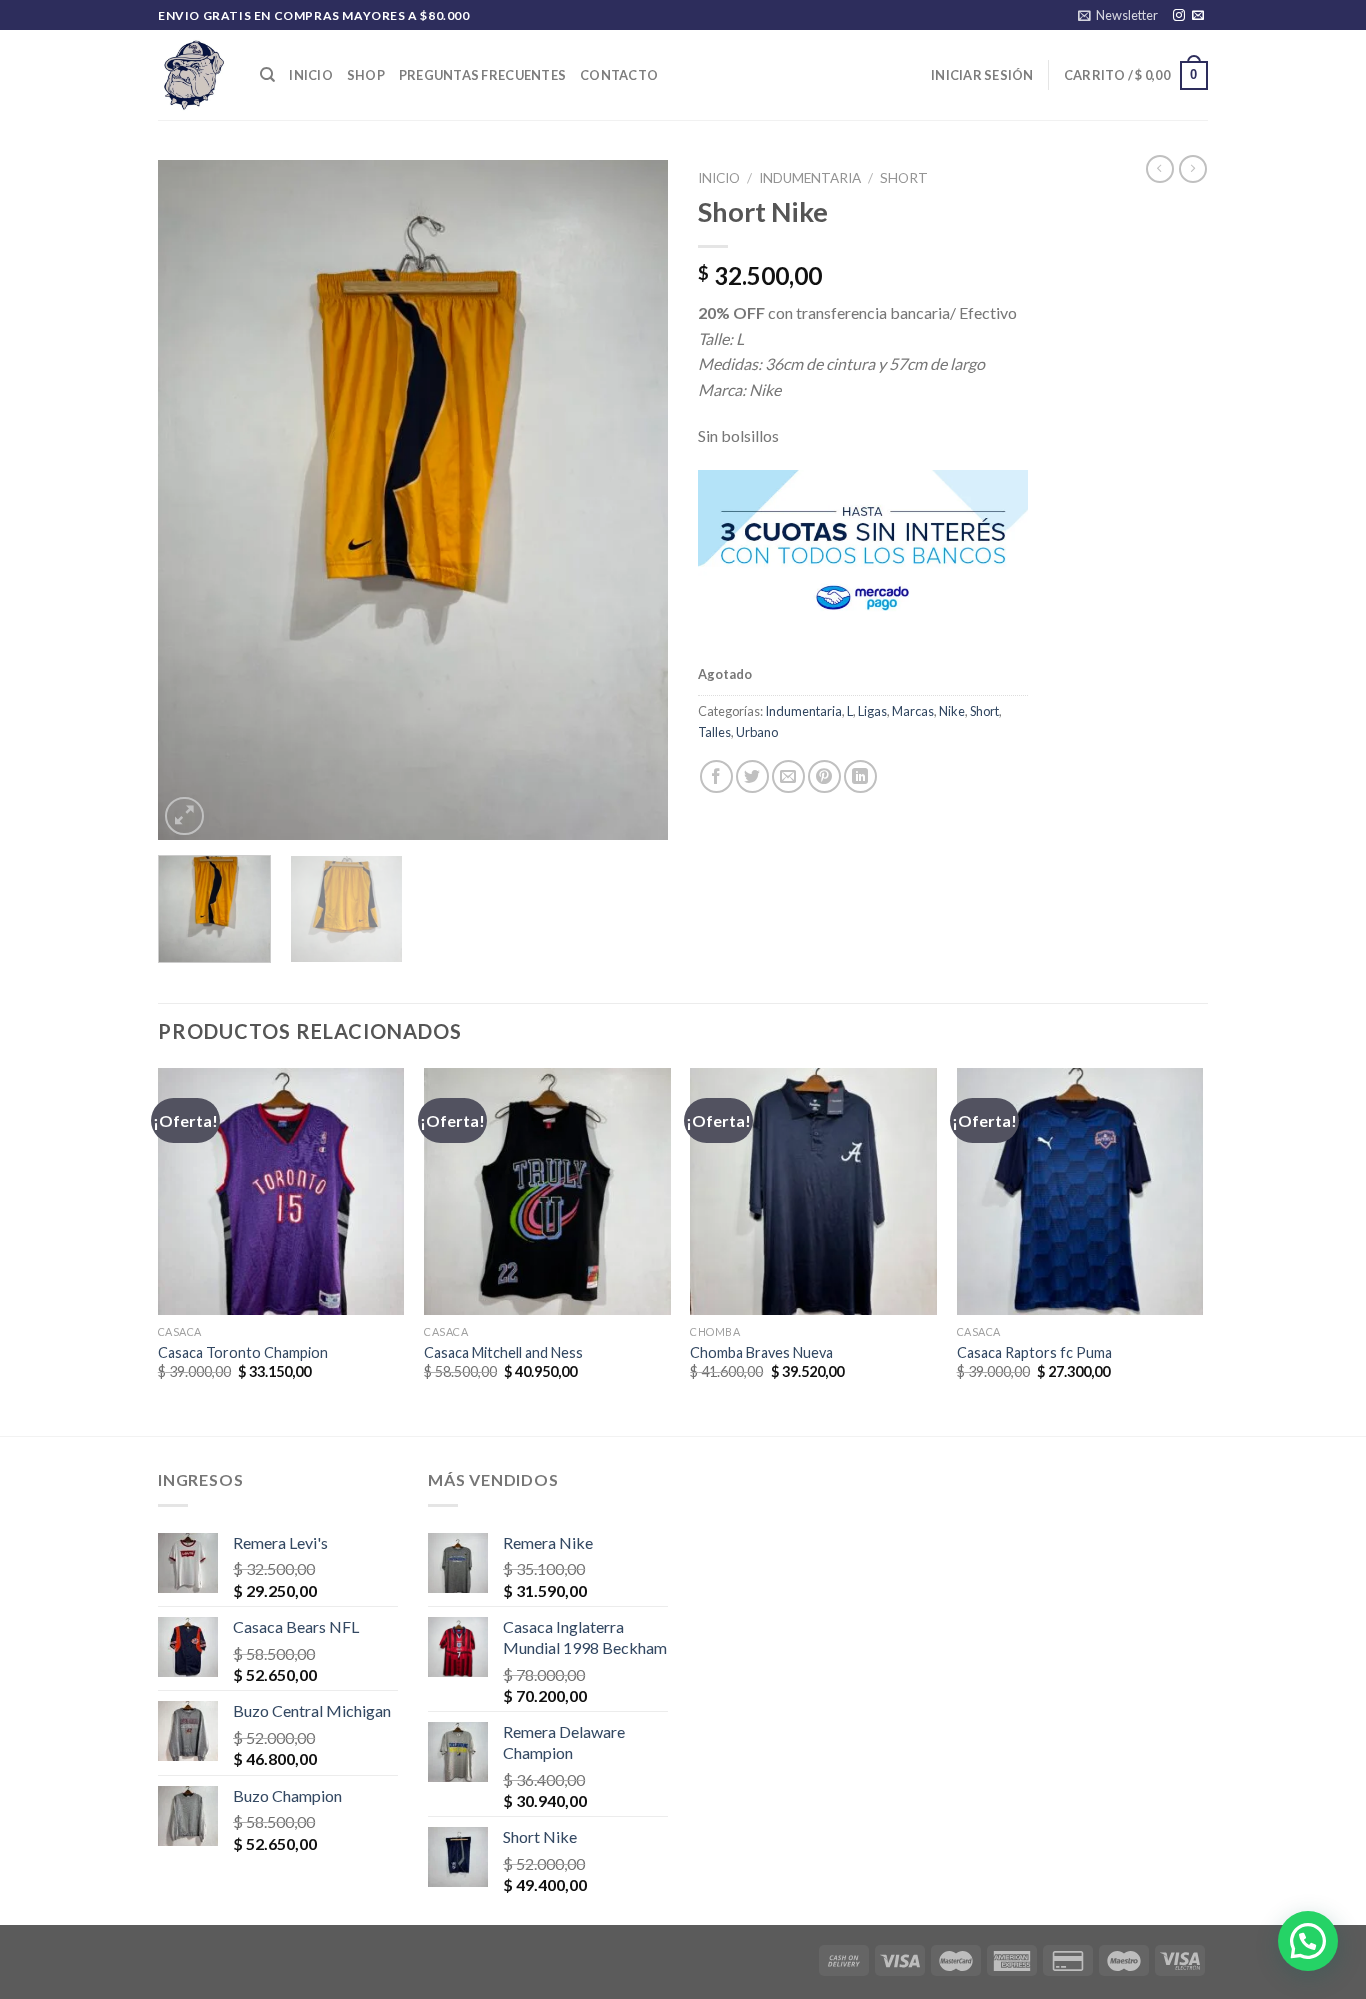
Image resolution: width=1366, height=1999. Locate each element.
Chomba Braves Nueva (761, 1352)
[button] (1308, 1941)
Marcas (913, 711)
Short (904, 178)
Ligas (872, 711)
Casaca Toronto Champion (243, 1352)
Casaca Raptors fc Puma (1034, 1352)
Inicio (311, 75)
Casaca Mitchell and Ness (503, 1352)
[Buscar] (267, 75)
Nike (952, 711)
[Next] (633, 500)
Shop (366, 75)
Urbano (757, 732)
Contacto (619, 75)
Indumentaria (810, 178)
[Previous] (193, 500)
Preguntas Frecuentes (482, 75)
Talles (714, 732)
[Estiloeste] (194, 75)
